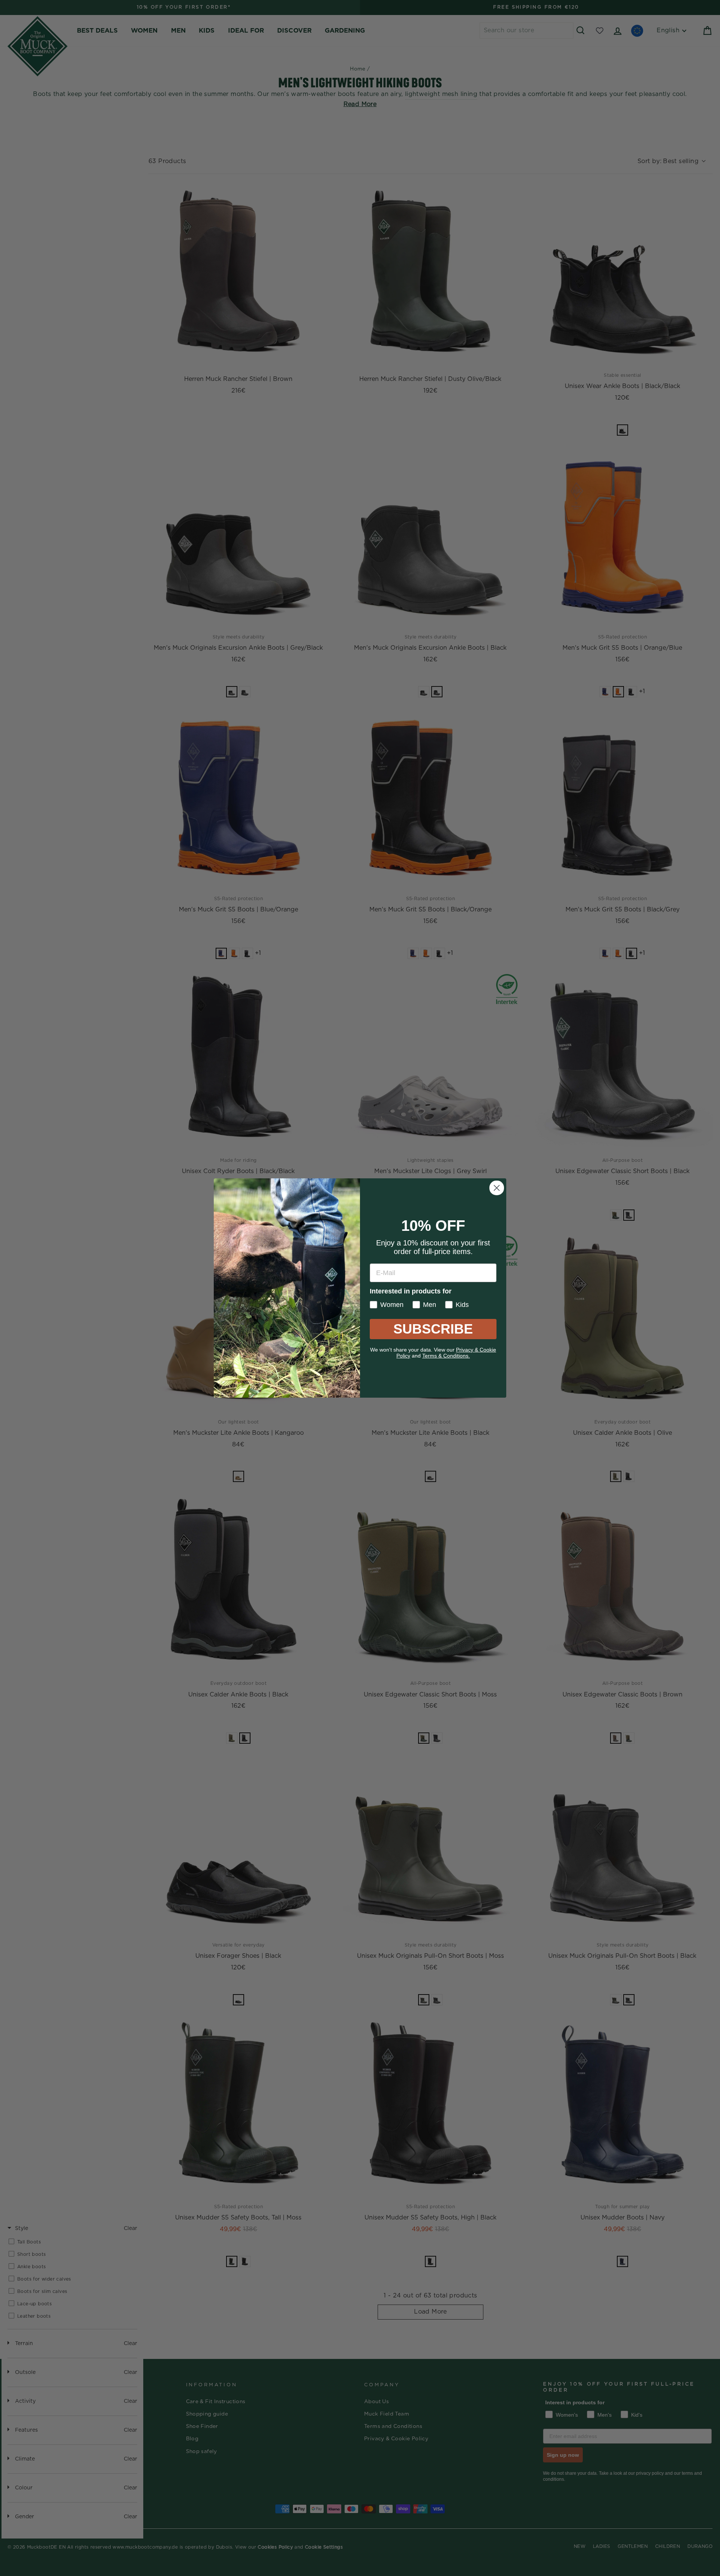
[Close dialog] (497, 1188)
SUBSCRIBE (433, 1329)
